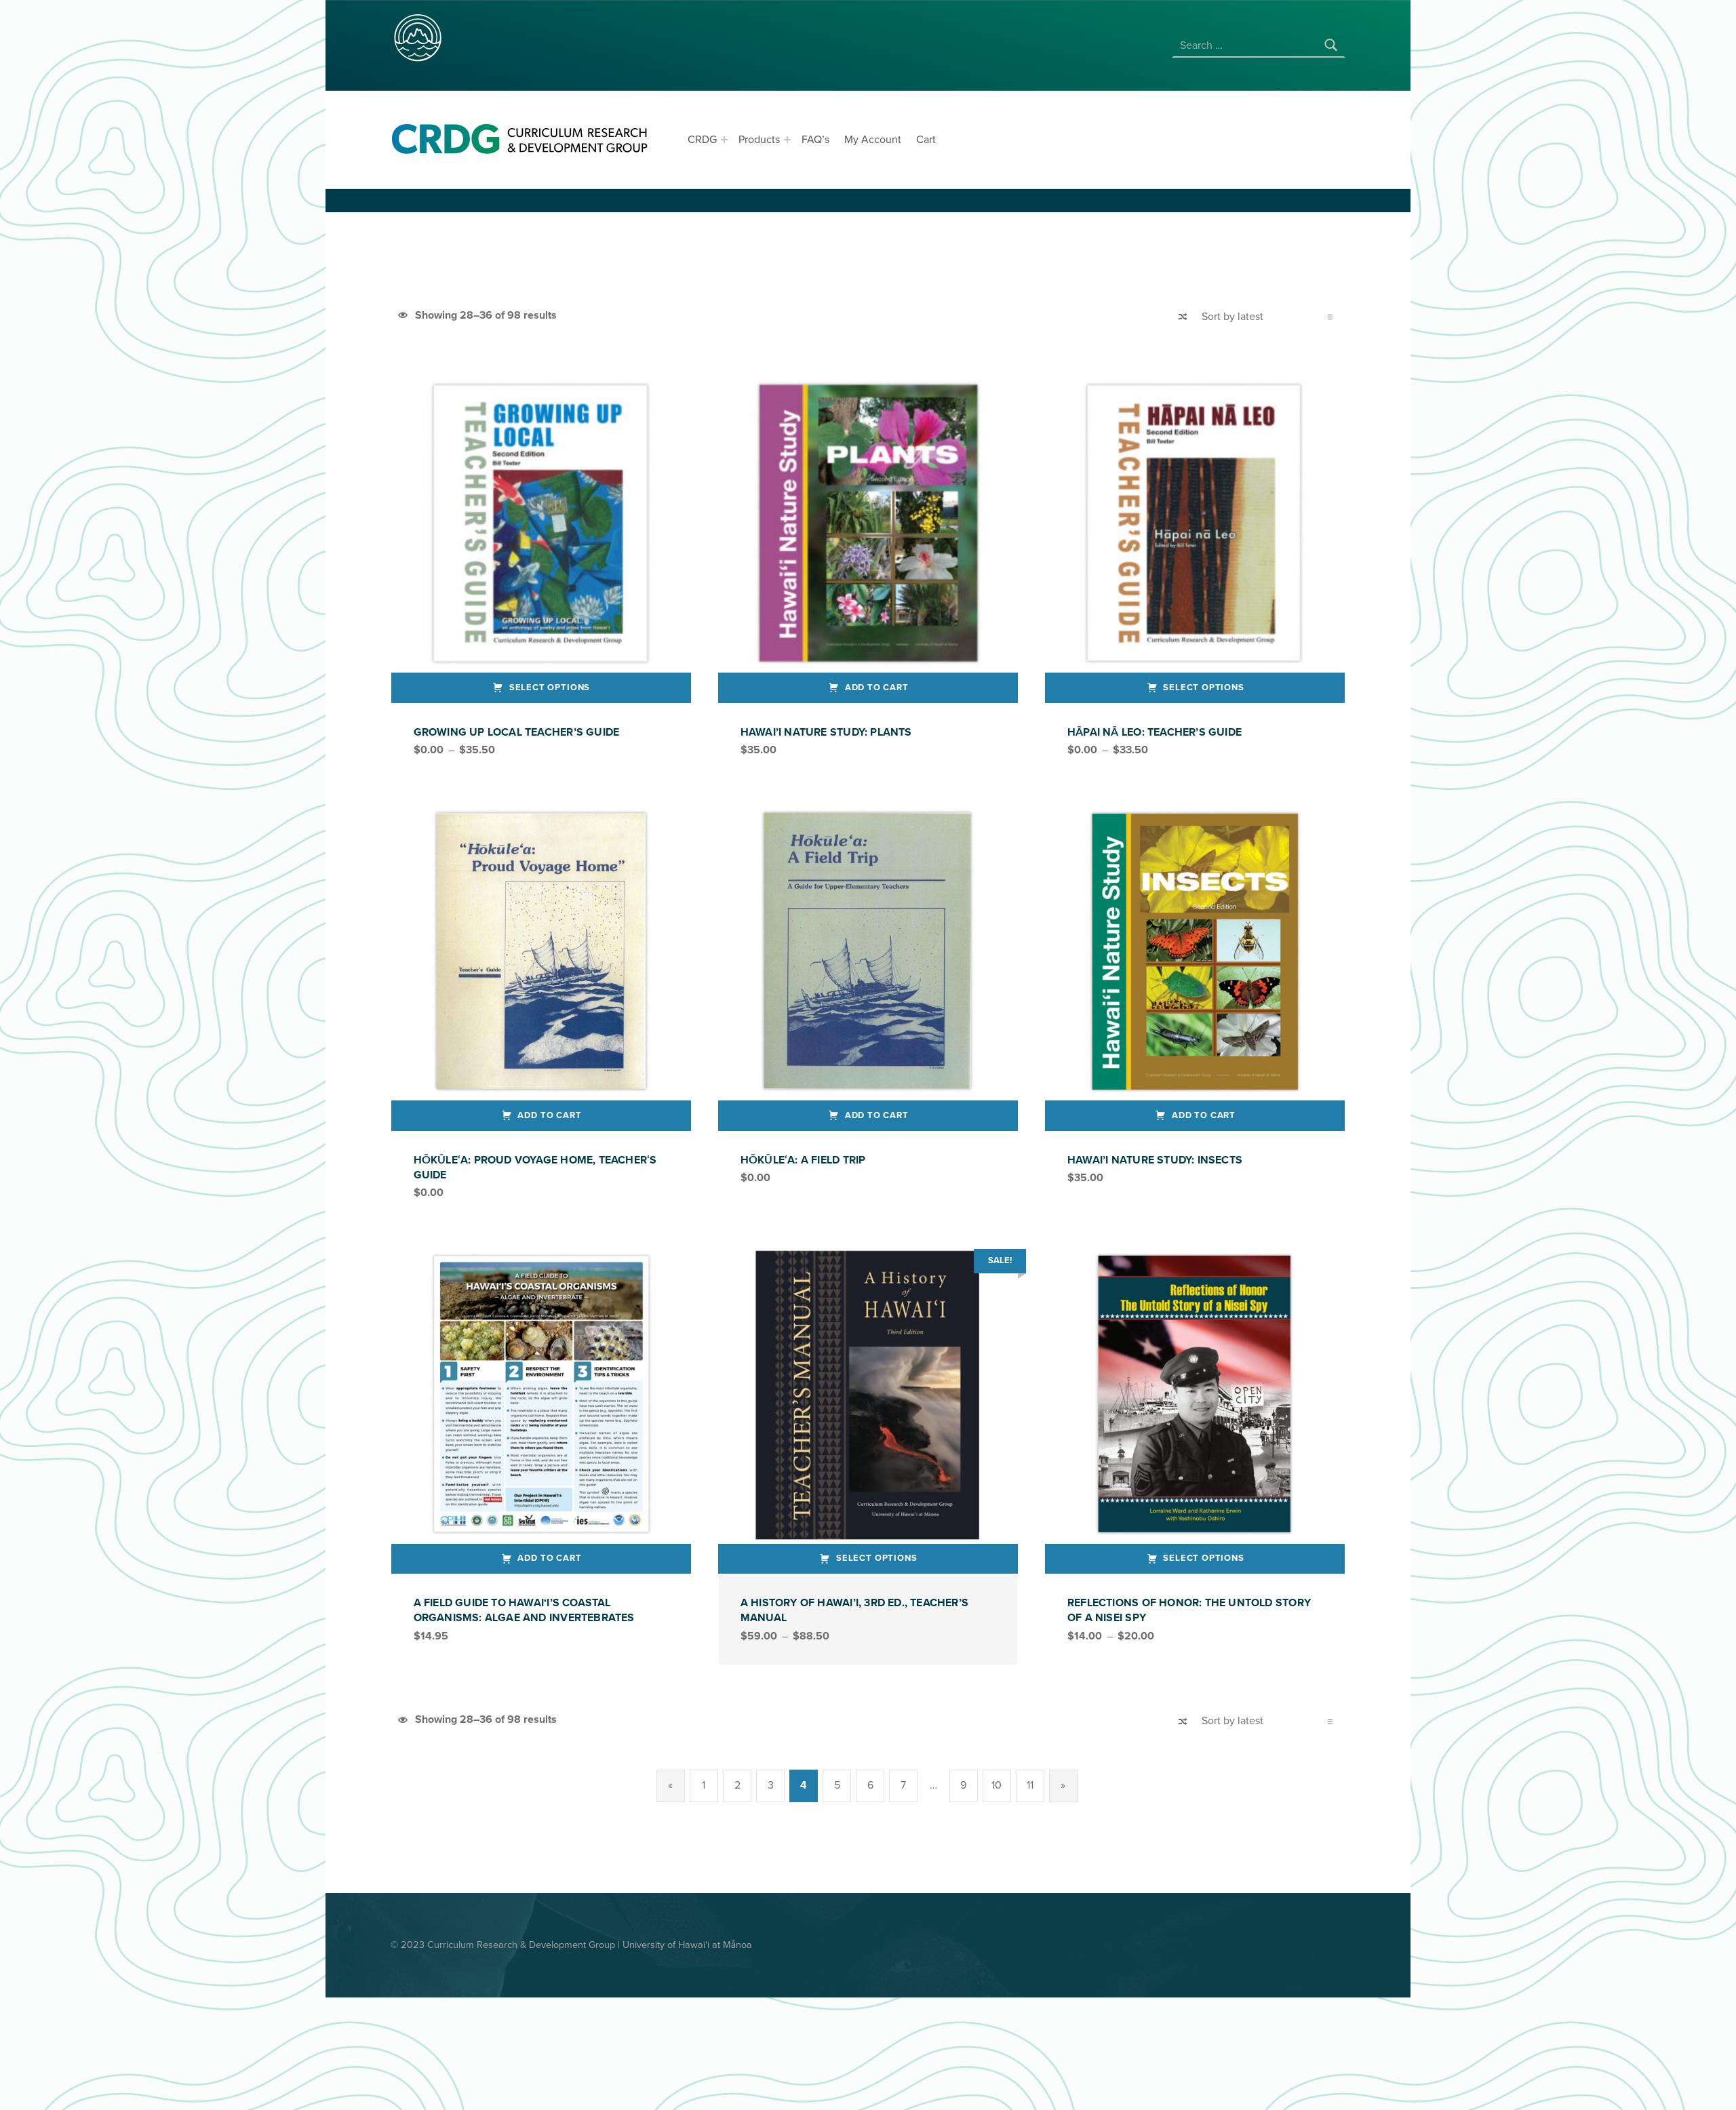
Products (759, 140)
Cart (926, 140)
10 (997, 1785)
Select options (550, 688)
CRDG (702, 140)
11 (1030, 1785)
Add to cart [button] (877, 688)
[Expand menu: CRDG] (724, 140)
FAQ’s (815, 140)
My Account (873, 140)
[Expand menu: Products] (787, 140)
